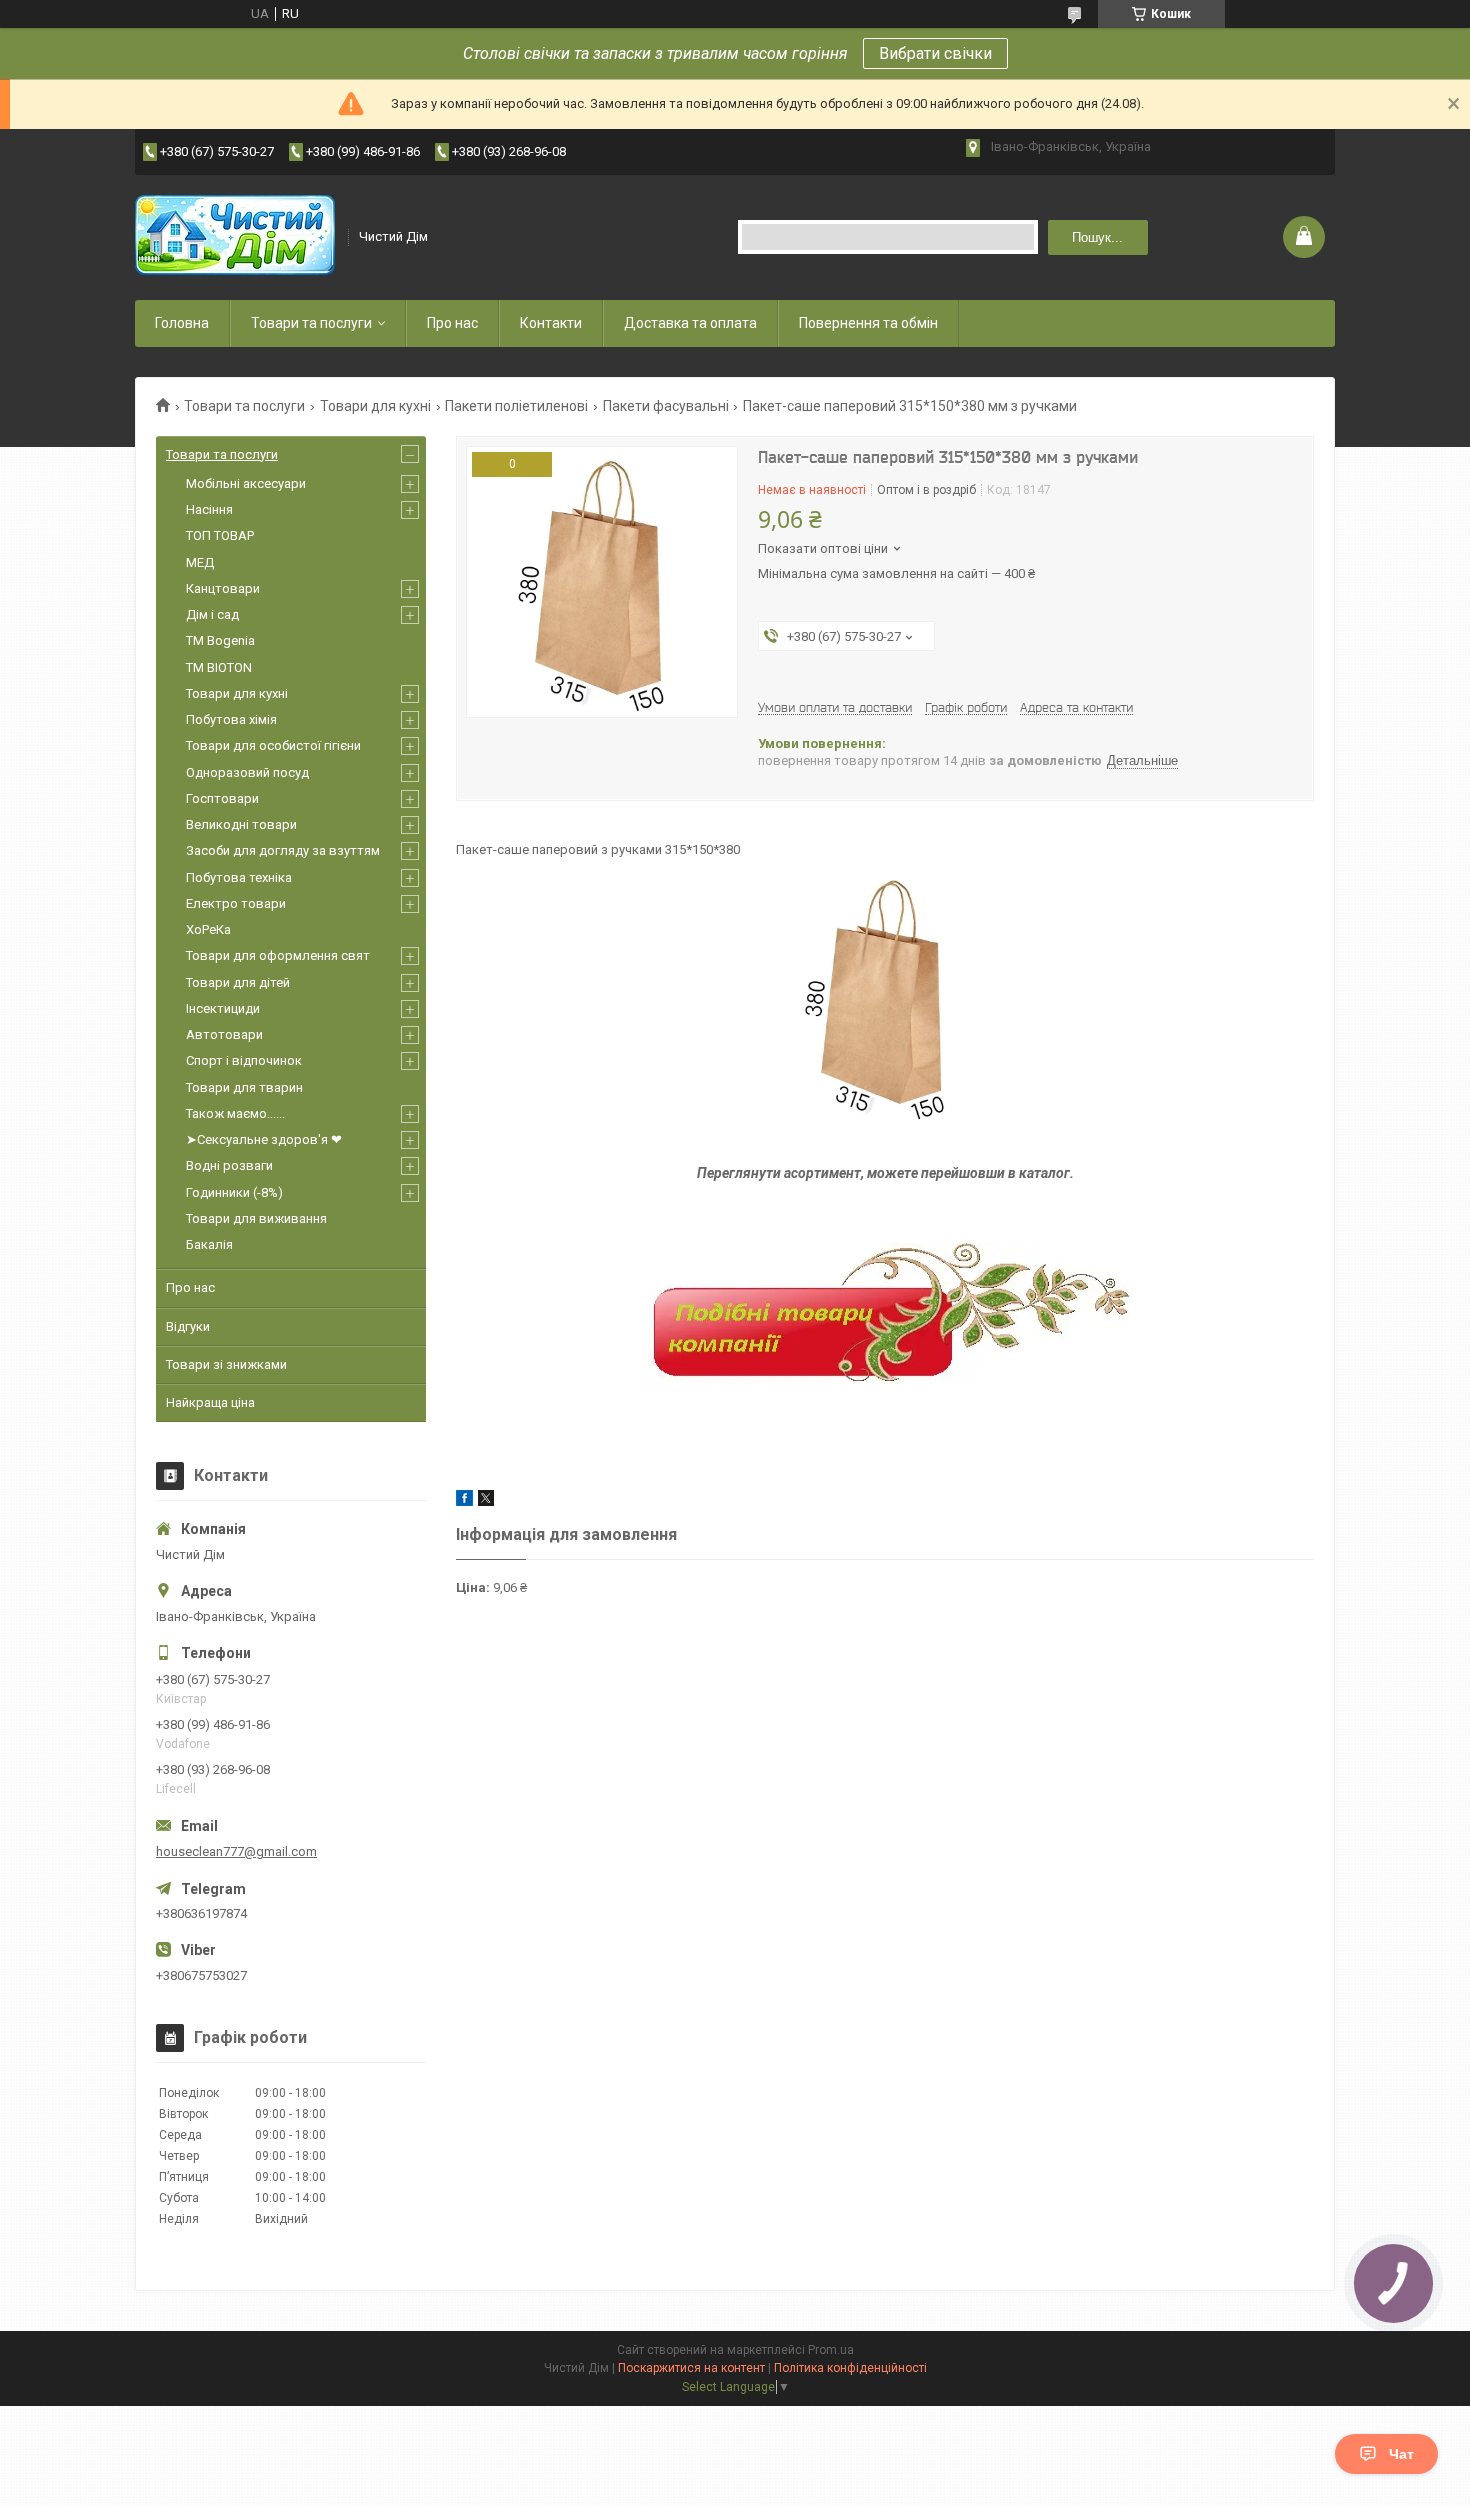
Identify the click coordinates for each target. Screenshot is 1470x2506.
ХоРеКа (208, 929)
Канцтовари (223, 588)
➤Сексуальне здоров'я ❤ (264, 1139)
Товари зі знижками (226, 1364)
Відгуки (188, 1326)
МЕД (200, 562)
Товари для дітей (238, 982)
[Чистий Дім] (235, 237)
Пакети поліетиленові (516, 406)
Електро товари (236, 903)
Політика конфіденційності (850, 2368)
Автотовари (224, 1034)
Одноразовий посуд (247, 772)
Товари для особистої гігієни (273, 745)
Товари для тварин (244, 1087)
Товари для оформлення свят (278, 955)
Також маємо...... (235, 1113)
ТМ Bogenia (220, 640)
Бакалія (209, 1244)
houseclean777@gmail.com (236, 1851)
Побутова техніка (239, 877)
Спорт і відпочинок (244, 1060)
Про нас (452, 323)
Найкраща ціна (210, 1402)
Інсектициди (223, 1008)
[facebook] (464, 1501)
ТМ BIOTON (219, 667)
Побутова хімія (231, 719)
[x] (486, 1501)
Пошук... (1097, 237)
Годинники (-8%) (234, 1192)
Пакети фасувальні (666, 406)
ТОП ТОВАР (220, 535)
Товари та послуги (311, 323)
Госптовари (222, 798)
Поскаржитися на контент (691, 2368)
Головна (182, 323)
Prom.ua (831, 2350)
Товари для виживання (256, 1218)
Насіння (209, 509)
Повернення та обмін (868, 323)
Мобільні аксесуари (246, 483)
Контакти (551, 323)
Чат (1401, 2454)
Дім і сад (212, 614)
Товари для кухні (375, 406)
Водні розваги (229, 1165)
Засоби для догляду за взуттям (283, 850)
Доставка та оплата (690, 323)
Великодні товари (241, 824)
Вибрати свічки (935, 53)
